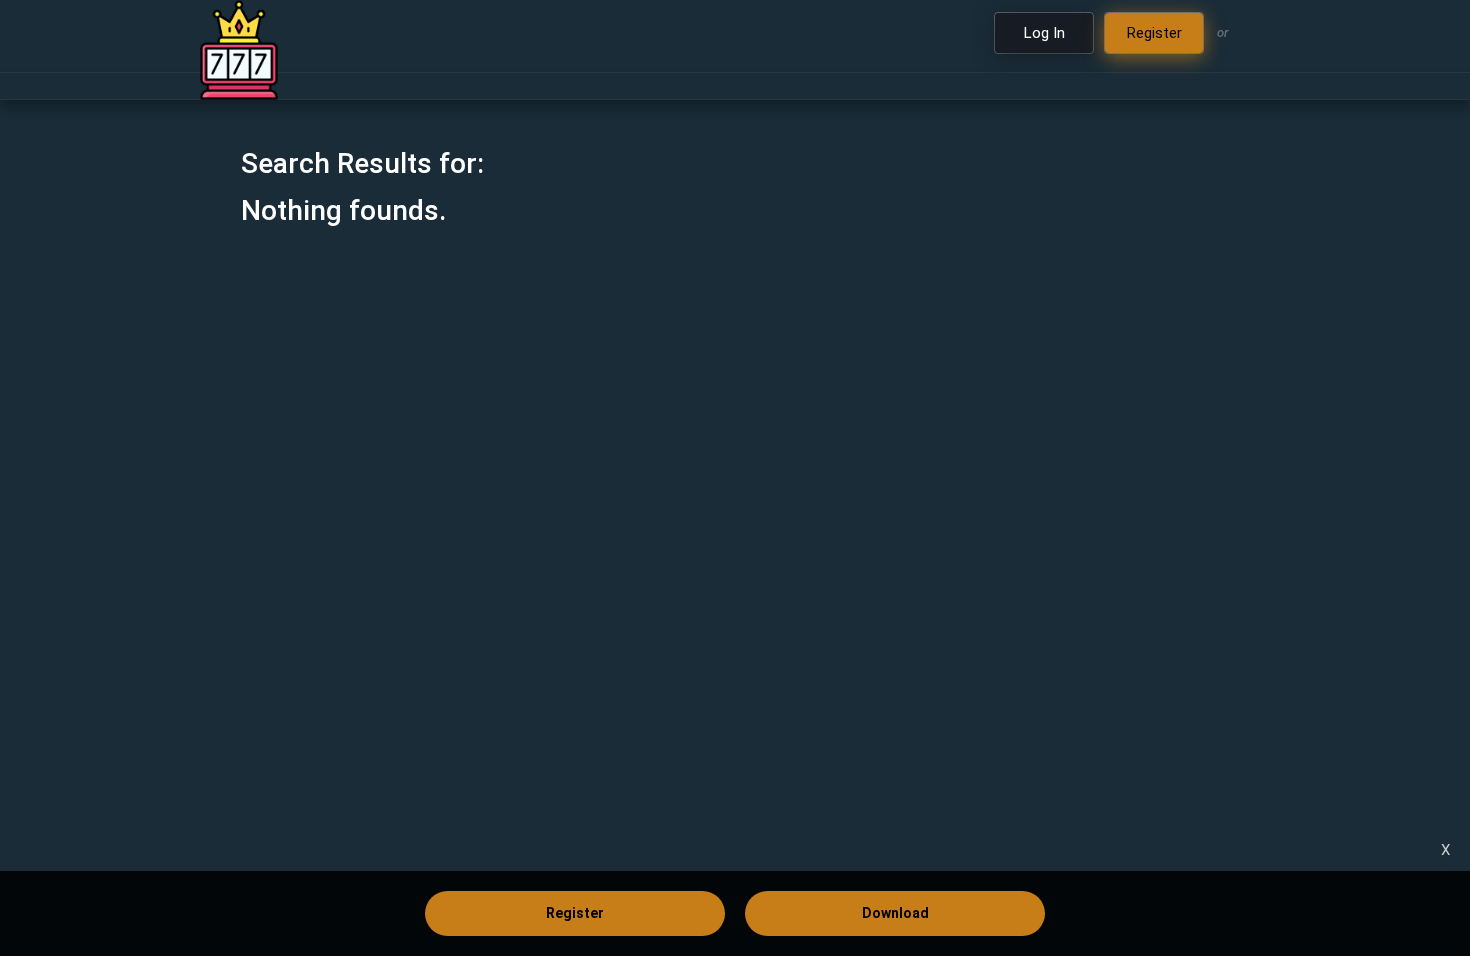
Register (575, 913)
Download (895, 913)
